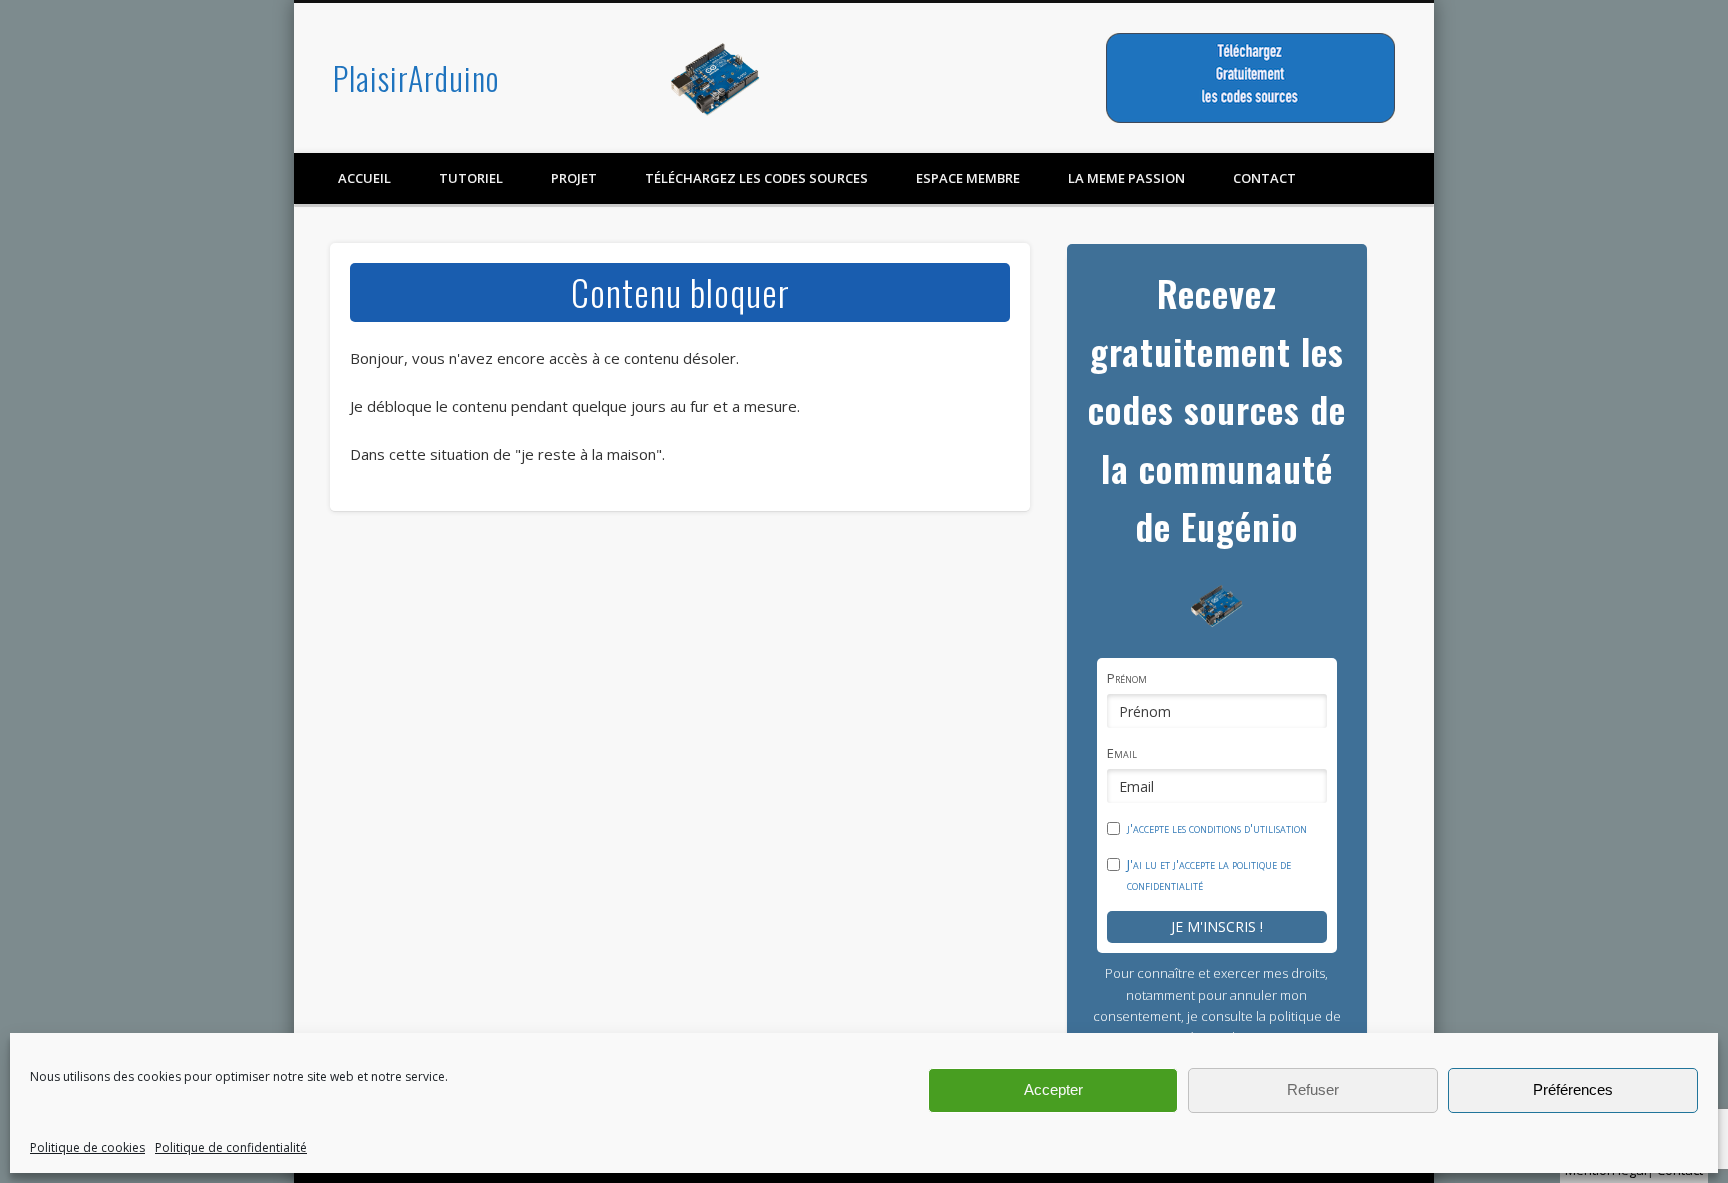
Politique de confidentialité (231, 1147)
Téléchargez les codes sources (756, 178)
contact (1264, 178)
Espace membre (968, 178)
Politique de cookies (87, 1147)
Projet (574, 178)
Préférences (1573, 1089)
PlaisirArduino (416, 77)
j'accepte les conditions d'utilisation (1217, 828)
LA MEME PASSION (1126, 178)
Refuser (1313, 1089)
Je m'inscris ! (1217, 926)
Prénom (1127, 678)
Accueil (364, 178)
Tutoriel (471, 178)
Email (1122, 753)
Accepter (1053, 1089)
